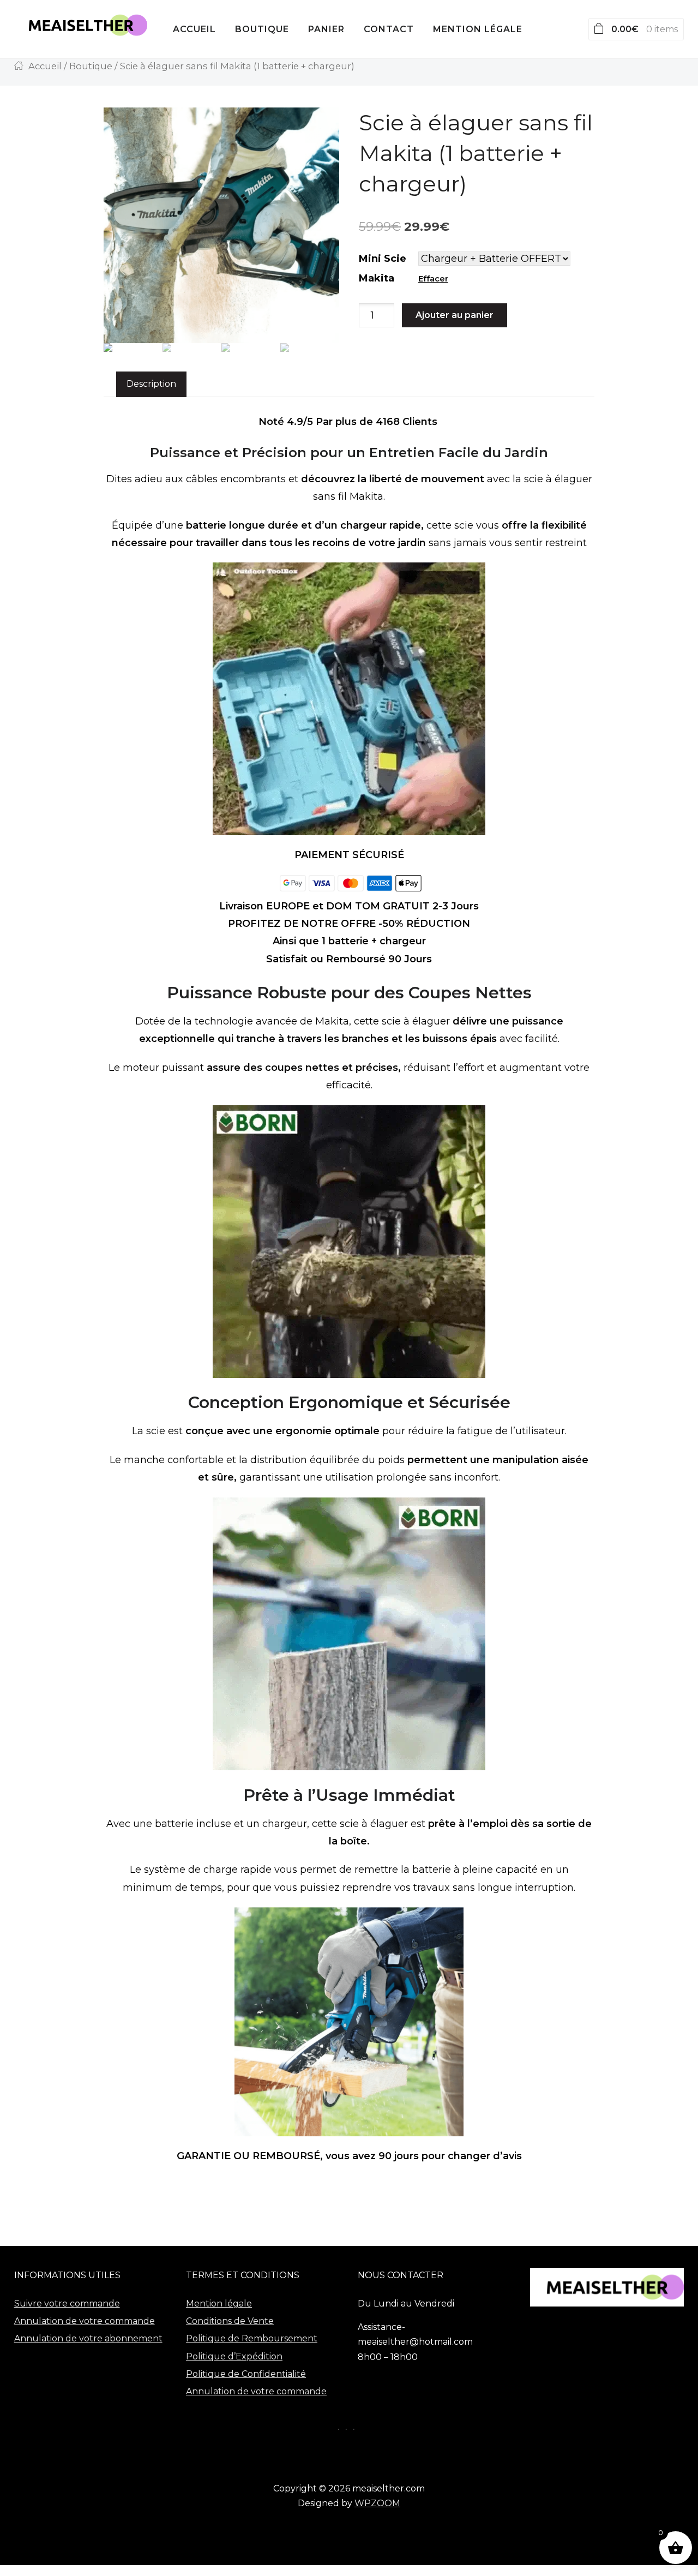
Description (151, 384)
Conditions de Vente (230, 2321)
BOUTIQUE (262, 29)
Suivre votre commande (67, 2304)
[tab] (151, 384)
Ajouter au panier (455, 315)
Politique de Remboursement (252, 2338)
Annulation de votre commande (85, 2321)
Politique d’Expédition (234, 2356)
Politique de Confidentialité (246, 2374)
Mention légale (478, 29)
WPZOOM (377, 2503)
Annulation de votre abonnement (88, 2338)
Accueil (194, 29)
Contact (389, 29)
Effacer (433, 279)
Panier (326, 29)
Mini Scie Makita (383, 268)
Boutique (91, 66)
